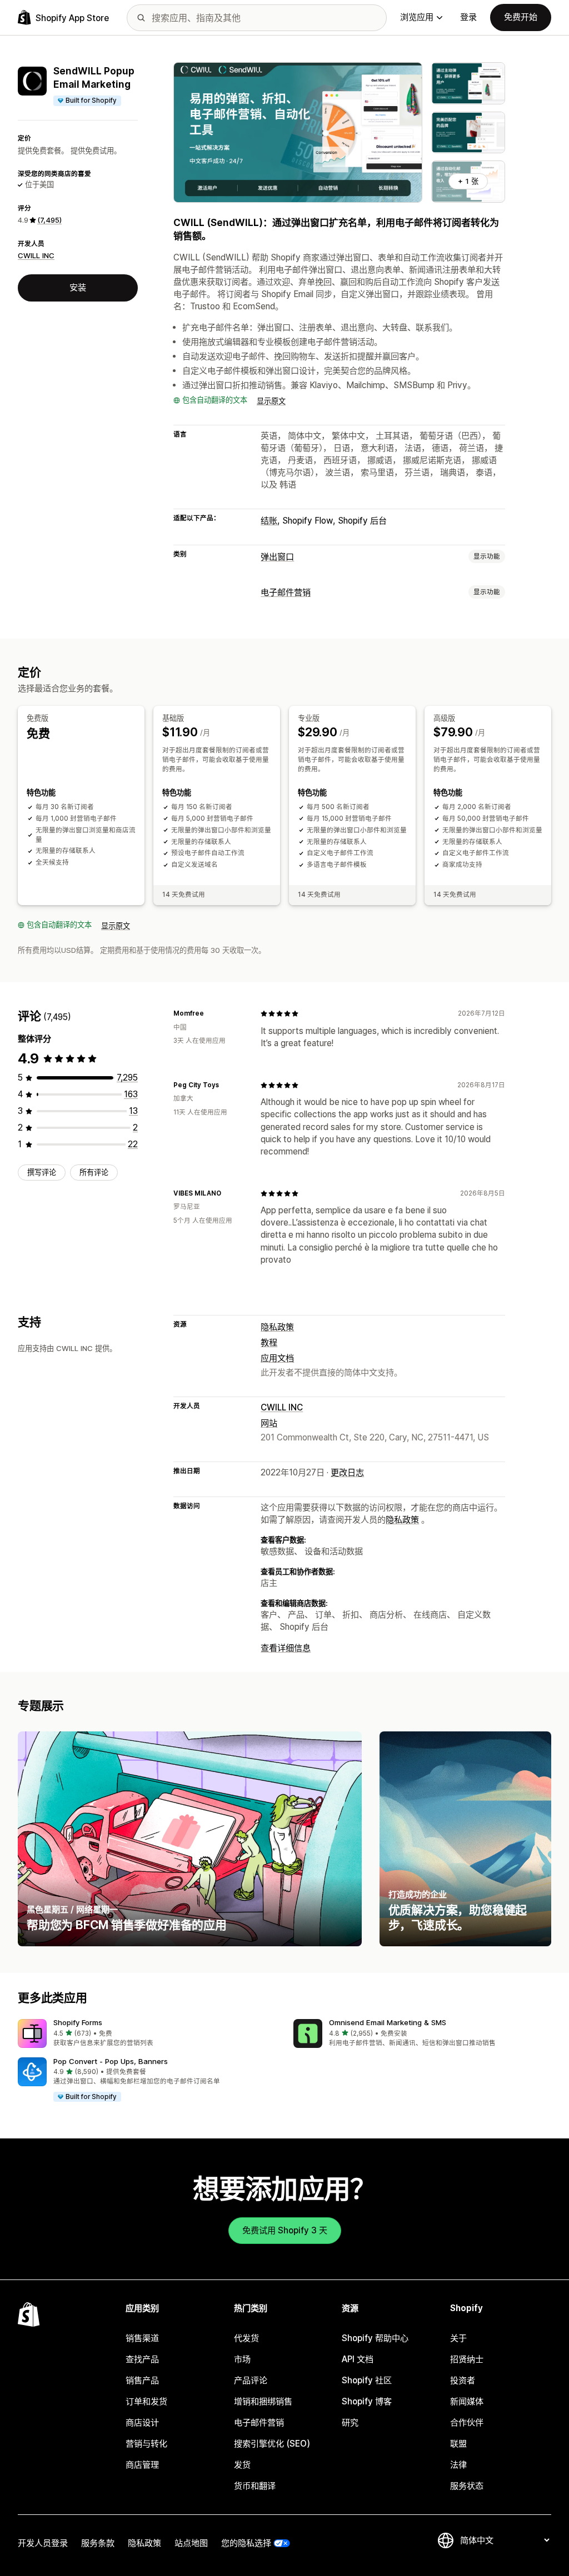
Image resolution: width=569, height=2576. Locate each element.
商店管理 (142, 2465)
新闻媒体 (467, 2401)
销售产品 (142, 2380)
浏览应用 (417, 17)
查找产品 (142, 2359)
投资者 (463, 2380)
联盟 (458, 2444)
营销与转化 (146, 2444)
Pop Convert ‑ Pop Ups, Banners (111, 2061)
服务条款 (98, 2543)
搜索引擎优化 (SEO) (272, 2444)
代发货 (246, 2338)
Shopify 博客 (367, 2401)
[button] (147, 2034)
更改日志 (347, 1472)
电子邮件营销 (286, 592)
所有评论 (94, 1172)
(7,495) (49, 220)
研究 (350, 2422)
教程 (269, 1342)
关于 (458, 2338)
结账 (269, 521)
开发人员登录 (43, 2543)
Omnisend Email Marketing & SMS (388, 2022)
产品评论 (251, 2380)
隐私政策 (277, 1327)
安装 (78, 287)
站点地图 (191, 2543)
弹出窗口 (277, 557)
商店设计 (142, 2422)
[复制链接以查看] (211, 1013)
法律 (458, 2465)
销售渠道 (142, 2338)
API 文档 (358, 2359)
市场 (242, 2359)
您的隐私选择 (246, 2543)
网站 (269, 1423)
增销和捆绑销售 (263, 2401)
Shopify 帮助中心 (375, 2338)
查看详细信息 (286, 1648)
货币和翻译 (255, 2486)
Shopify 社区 (367, 2380)
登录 (468, 17)
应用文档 (277, 1358)
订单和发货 (146, 2401)
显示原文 (271, 401)
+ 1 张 (468, 181)
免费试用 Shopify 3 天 (285, 2230)
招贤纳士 (467, 2359)
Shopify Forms (78, 2022)
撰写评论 (42, 1172)
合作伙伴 (467, 2422)
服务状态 (467, 2486)
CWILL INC (36, 255)
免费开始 (521, 17)
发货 (242, 2465)
